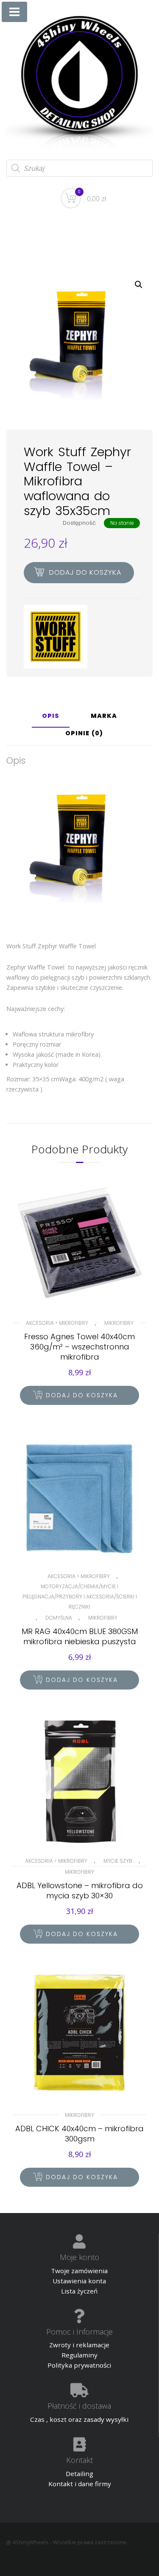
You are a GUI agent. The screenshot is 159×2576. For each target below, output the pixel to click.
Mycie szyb (118, 1861)
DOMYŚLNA (59, 1618)
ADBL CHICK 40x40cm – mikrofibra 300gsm (79, 2134)
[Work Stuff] (56, 637)
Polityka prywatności (79, 2365)
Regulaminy (79, 2355)
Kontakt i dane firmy (80, 2484)
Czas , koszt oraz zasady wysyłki (79, 2419)
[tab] (51, 719)
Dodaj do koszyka (85, 572)
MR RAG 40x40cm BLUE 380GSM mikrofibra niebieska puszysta (80, 1636)
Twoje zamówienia (79, 2271)
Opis (51, 716)
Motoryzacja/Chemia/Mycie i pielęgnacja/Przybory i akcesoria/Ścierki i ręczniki (80, 1597)
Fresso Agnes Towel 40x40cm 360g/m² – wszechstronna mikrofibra (79, 1347)
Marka (104, 716)
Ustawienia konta (79, 2281)
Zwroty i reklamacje (79, 2345)
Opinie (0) (84, 734)
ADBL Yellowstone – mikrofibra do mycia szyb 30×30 (80, 1890)
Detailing (79, 2474)
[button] (139, 285)
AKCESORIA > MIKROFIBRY (57, 1323)
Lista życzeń (79, 2291)
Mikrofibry (119, 1323)
